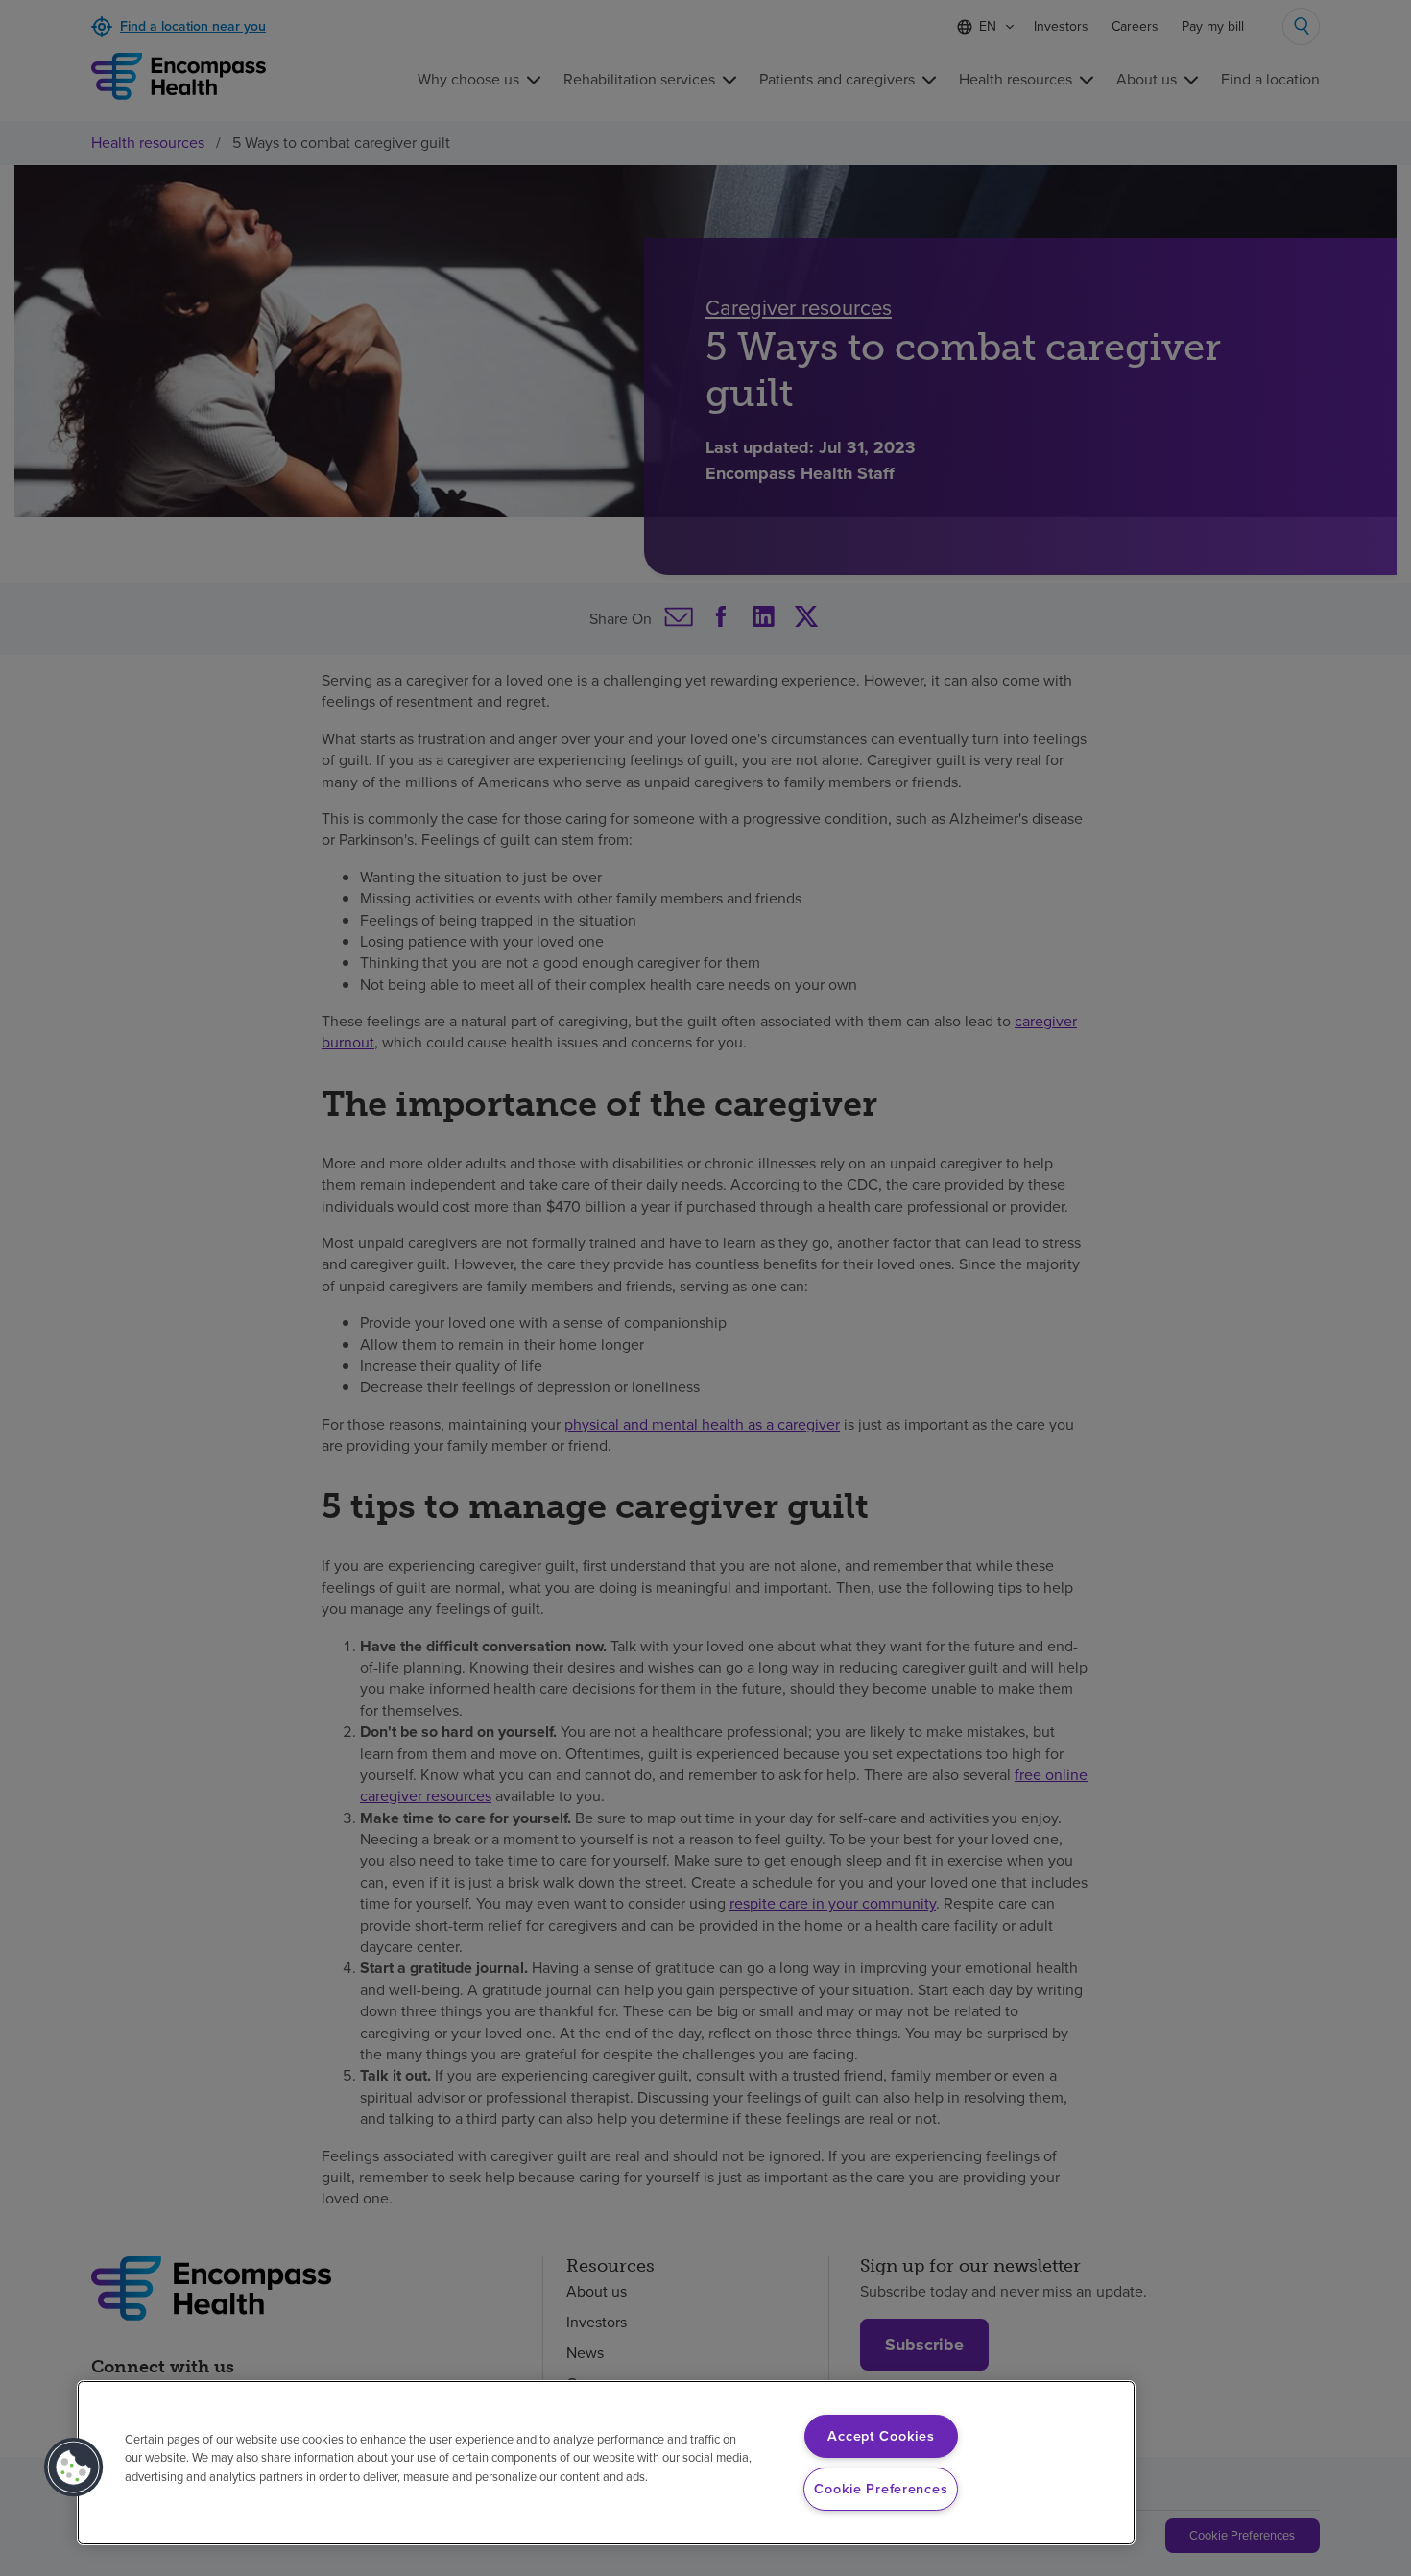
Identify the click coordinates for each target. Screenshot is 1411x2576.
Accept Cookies (881, 2436)
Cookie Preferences (881, 2489)
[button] (74, 2468)
